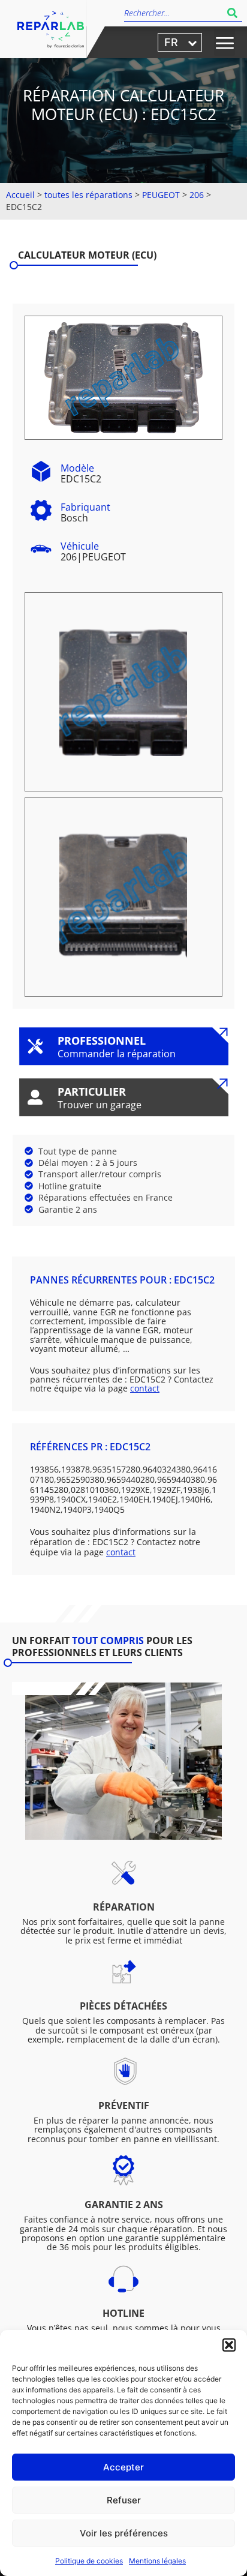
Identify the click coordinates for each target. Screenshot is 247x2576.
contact (145, 1388)
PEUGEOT (161, 195)
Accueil (20, 195)
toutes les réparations (88, 195)
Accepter (123, 2467)
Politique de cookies (89, 2561)
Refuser (124, 2500)
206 (197, 195)
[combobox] (173, 13)
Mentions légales (157, 2561)
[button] (229, 2345)
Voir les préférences (124, 2533)
